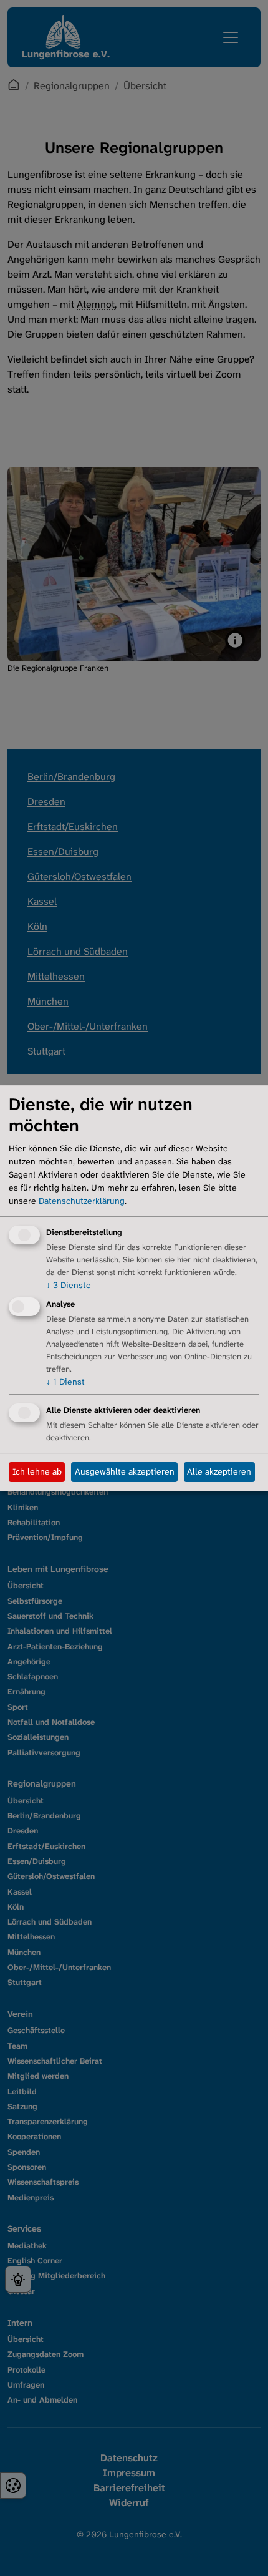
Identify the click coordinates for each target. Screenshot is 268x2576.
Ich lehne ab (37, 1471)
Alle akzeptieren (219, 1471)
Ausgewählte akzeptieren (125, 1471)
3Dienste (69, 1285)
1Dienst (65, 1382)
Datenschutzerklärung (82, 1201)
